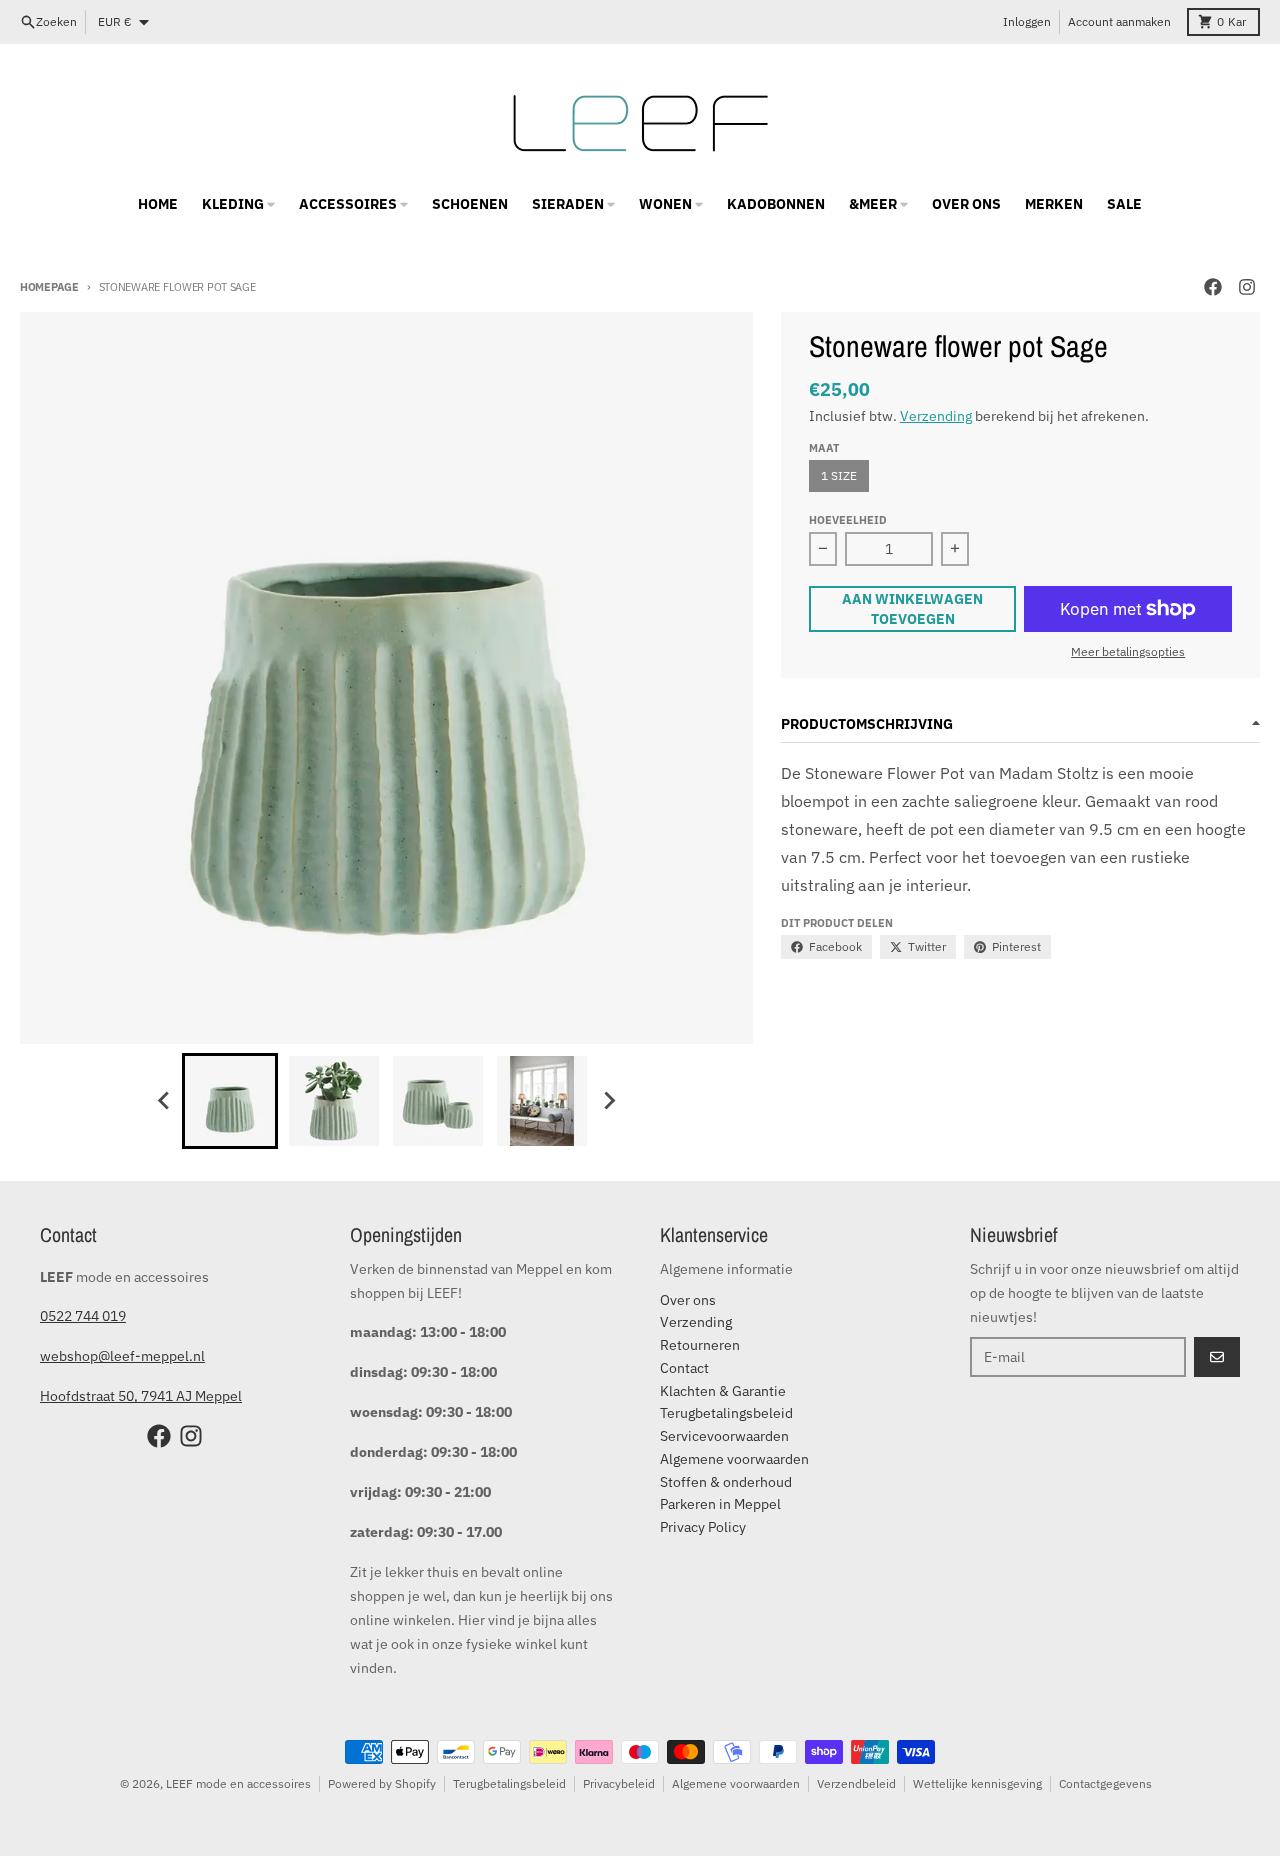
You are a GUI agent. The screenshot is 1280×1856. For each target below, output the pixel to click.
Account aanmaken (1119, 21)
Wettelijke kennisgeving (977, 1783)
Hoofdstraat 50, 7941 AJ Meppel (141, 1396)
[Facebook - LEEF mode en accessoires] (1213, 287)
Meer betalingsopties (1128, 651)
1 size (839, 475)
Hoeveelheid (848, 520)
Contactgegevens (1105, 1783)
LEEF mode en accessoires (238, 1783)
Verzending (936, 416)
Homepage (49, 287)
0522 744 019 (83, 1316)
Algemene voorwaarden (736, 1783)
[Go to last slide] (164, 1101)
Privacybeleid (619, 1783)
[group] (230, 1101)
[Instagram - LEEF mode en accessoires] (1247, 287)
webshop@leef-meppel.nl (122, 1356)
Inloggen (1027, 21)
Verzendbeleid (856, 1783)
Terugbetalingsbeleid (509, 1783)
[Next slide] (608, 1101)
